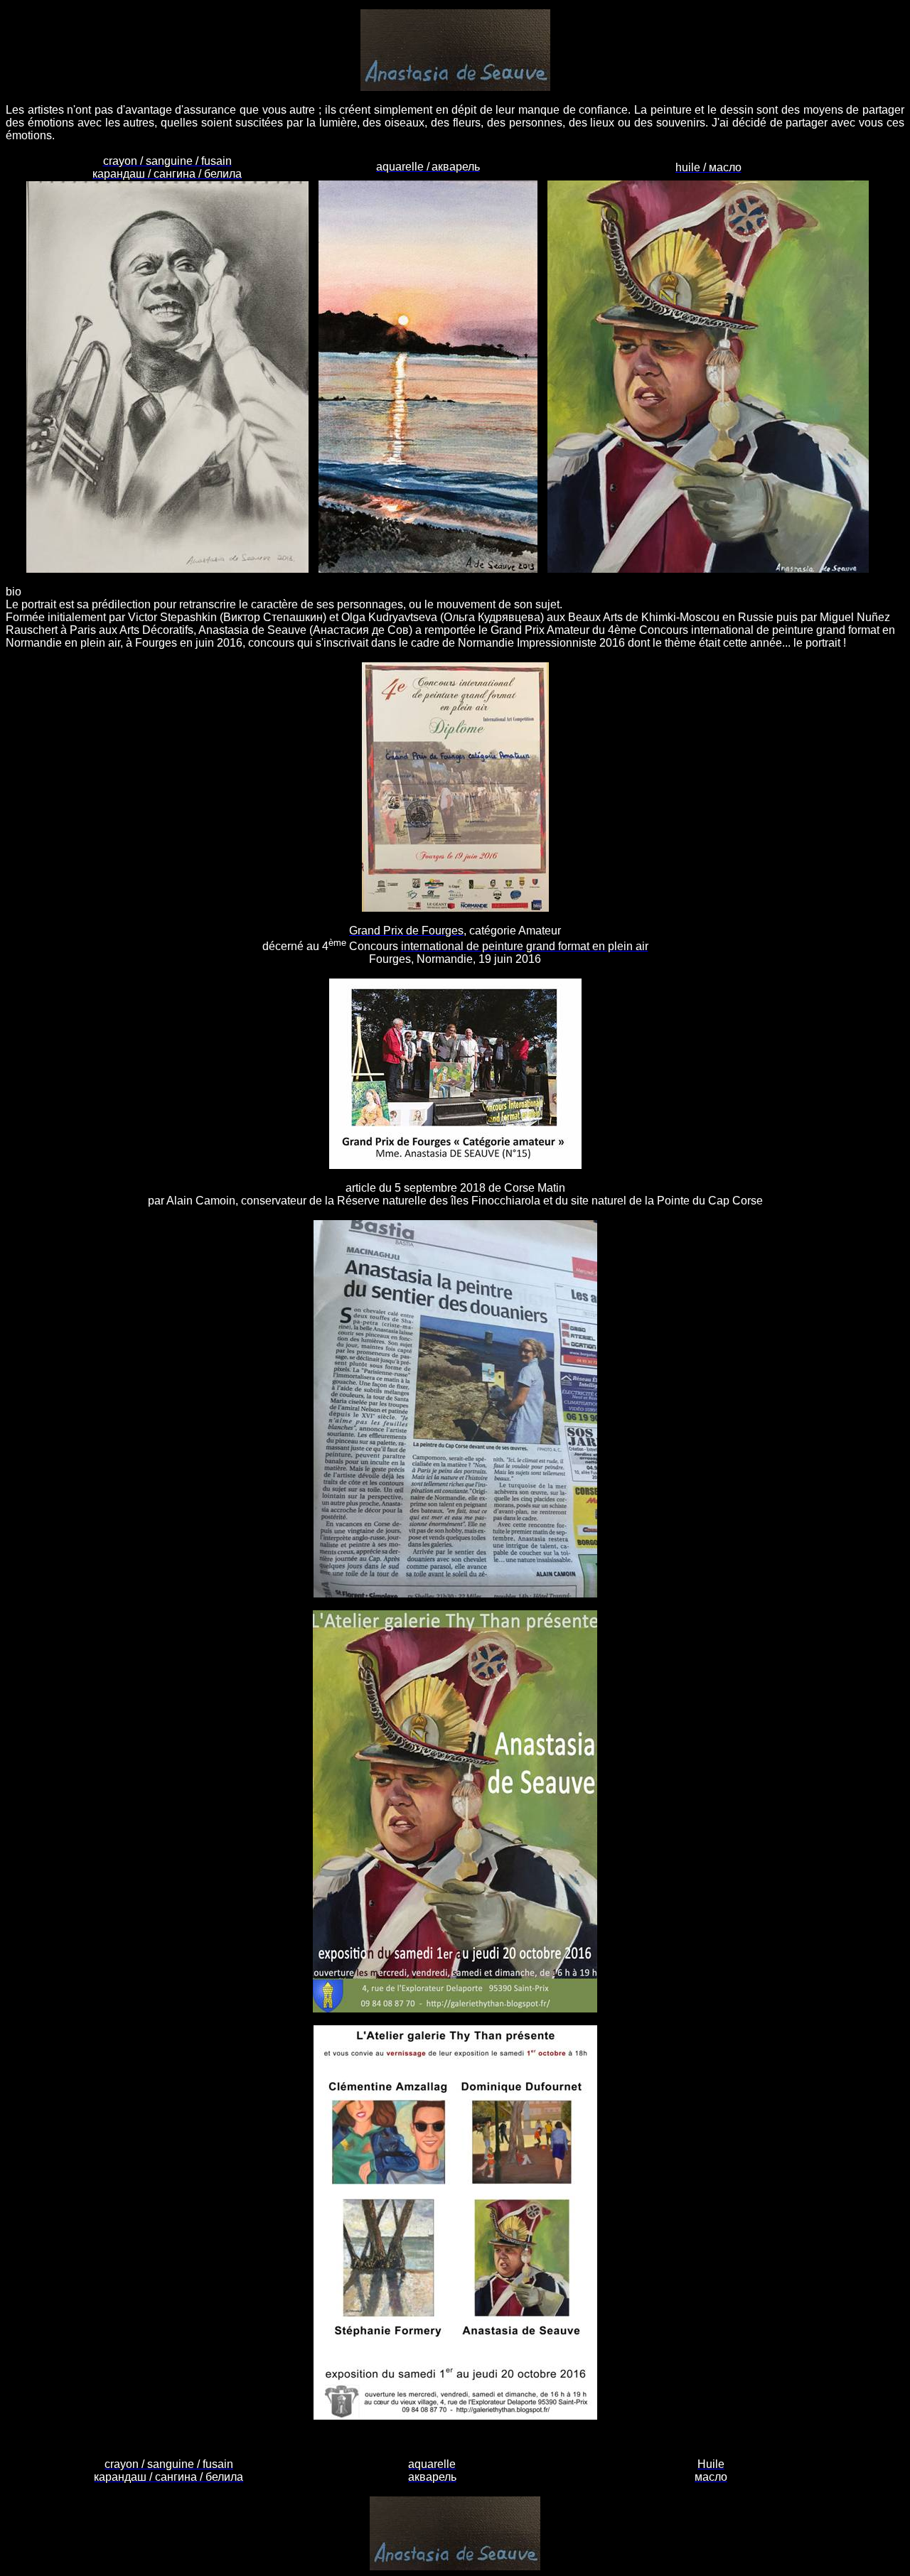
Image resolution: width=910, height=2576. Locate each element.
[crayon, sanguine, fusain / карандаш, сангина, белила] (167, 570)
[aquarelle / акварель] (428, 570)
